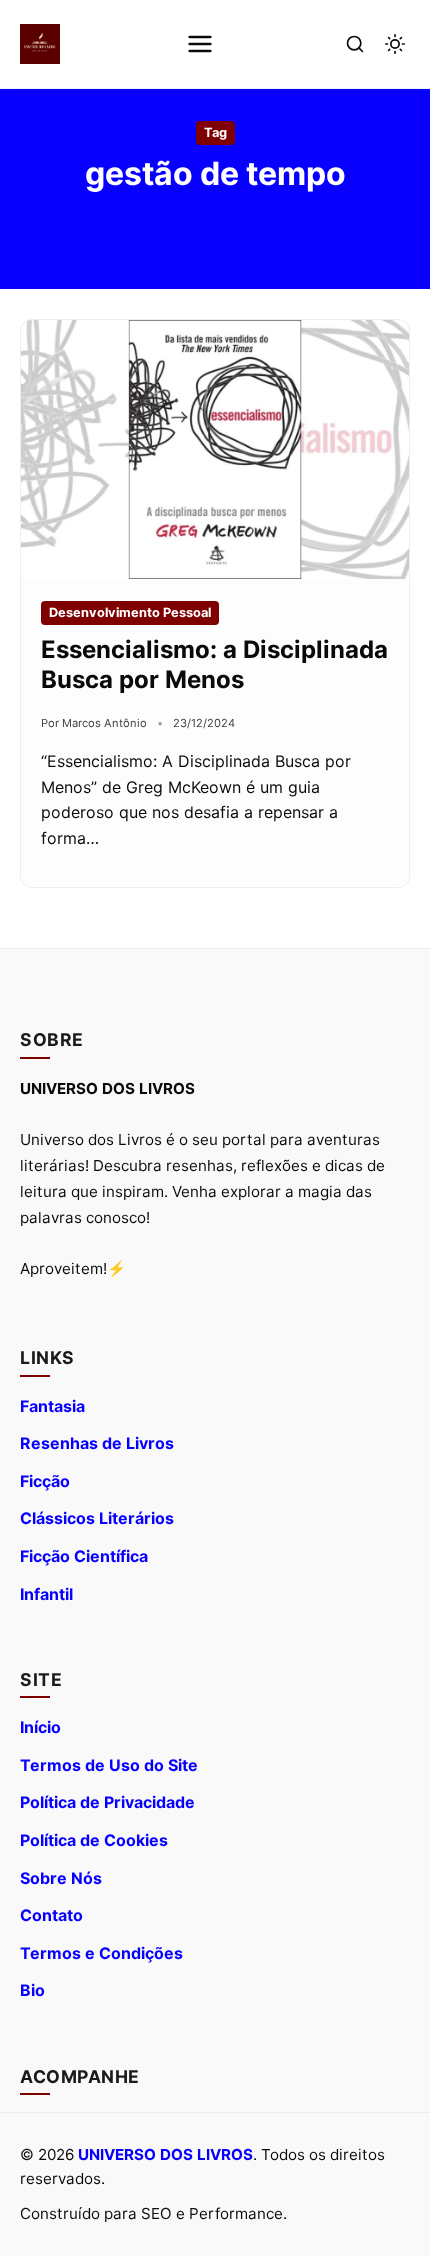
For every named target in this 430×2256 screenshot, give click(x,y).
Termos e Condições (101, 1953)
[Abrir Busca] (355, 44)
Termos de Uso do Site (109, 1765)
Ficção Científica (84, 1556)
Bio (32, 1990)
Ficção (45, 1481)
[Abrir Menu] (200, 44)
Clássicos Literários (97, 1518)
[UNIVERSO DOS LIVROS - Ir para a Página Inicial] (40, 44)
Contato (51, 1915)
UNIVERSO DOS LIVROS (165, 2154)
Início (40, 1727)
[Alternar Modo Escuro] (395, 44)
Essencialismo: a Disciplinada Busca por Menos (214, 664)
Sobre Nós (61, 1878)
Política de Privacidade (107, 1802)
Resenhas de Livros (97, 1443)
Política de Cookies (94, 1840)
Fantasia (52, 1406)
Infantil (46, 1594)
